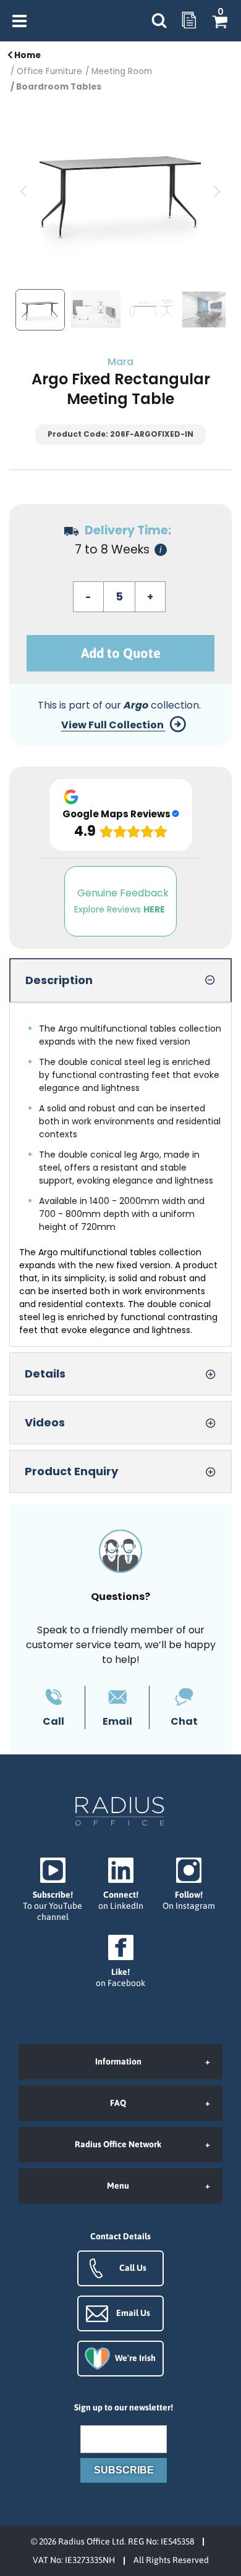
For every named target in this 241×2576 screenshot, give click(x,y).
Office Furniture (49, 71)
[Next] (216, 192)
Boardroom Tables (59, 87)
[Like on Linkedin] (120, 1884)
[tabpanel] (120, 1175)
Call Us (133, 2268)
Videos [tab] (45, 1422)
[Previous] (25, 192)
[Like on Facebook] (120, 1962)
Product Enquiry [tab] (71, 1471)
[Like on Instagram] (188, 1884)
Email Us (133, 2313)
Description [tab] (59, 980)
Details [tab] (45, 1374)
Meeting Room (122, 71)
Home (27, 55)
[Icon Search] (159, 21)
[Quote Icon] (189, 21)
